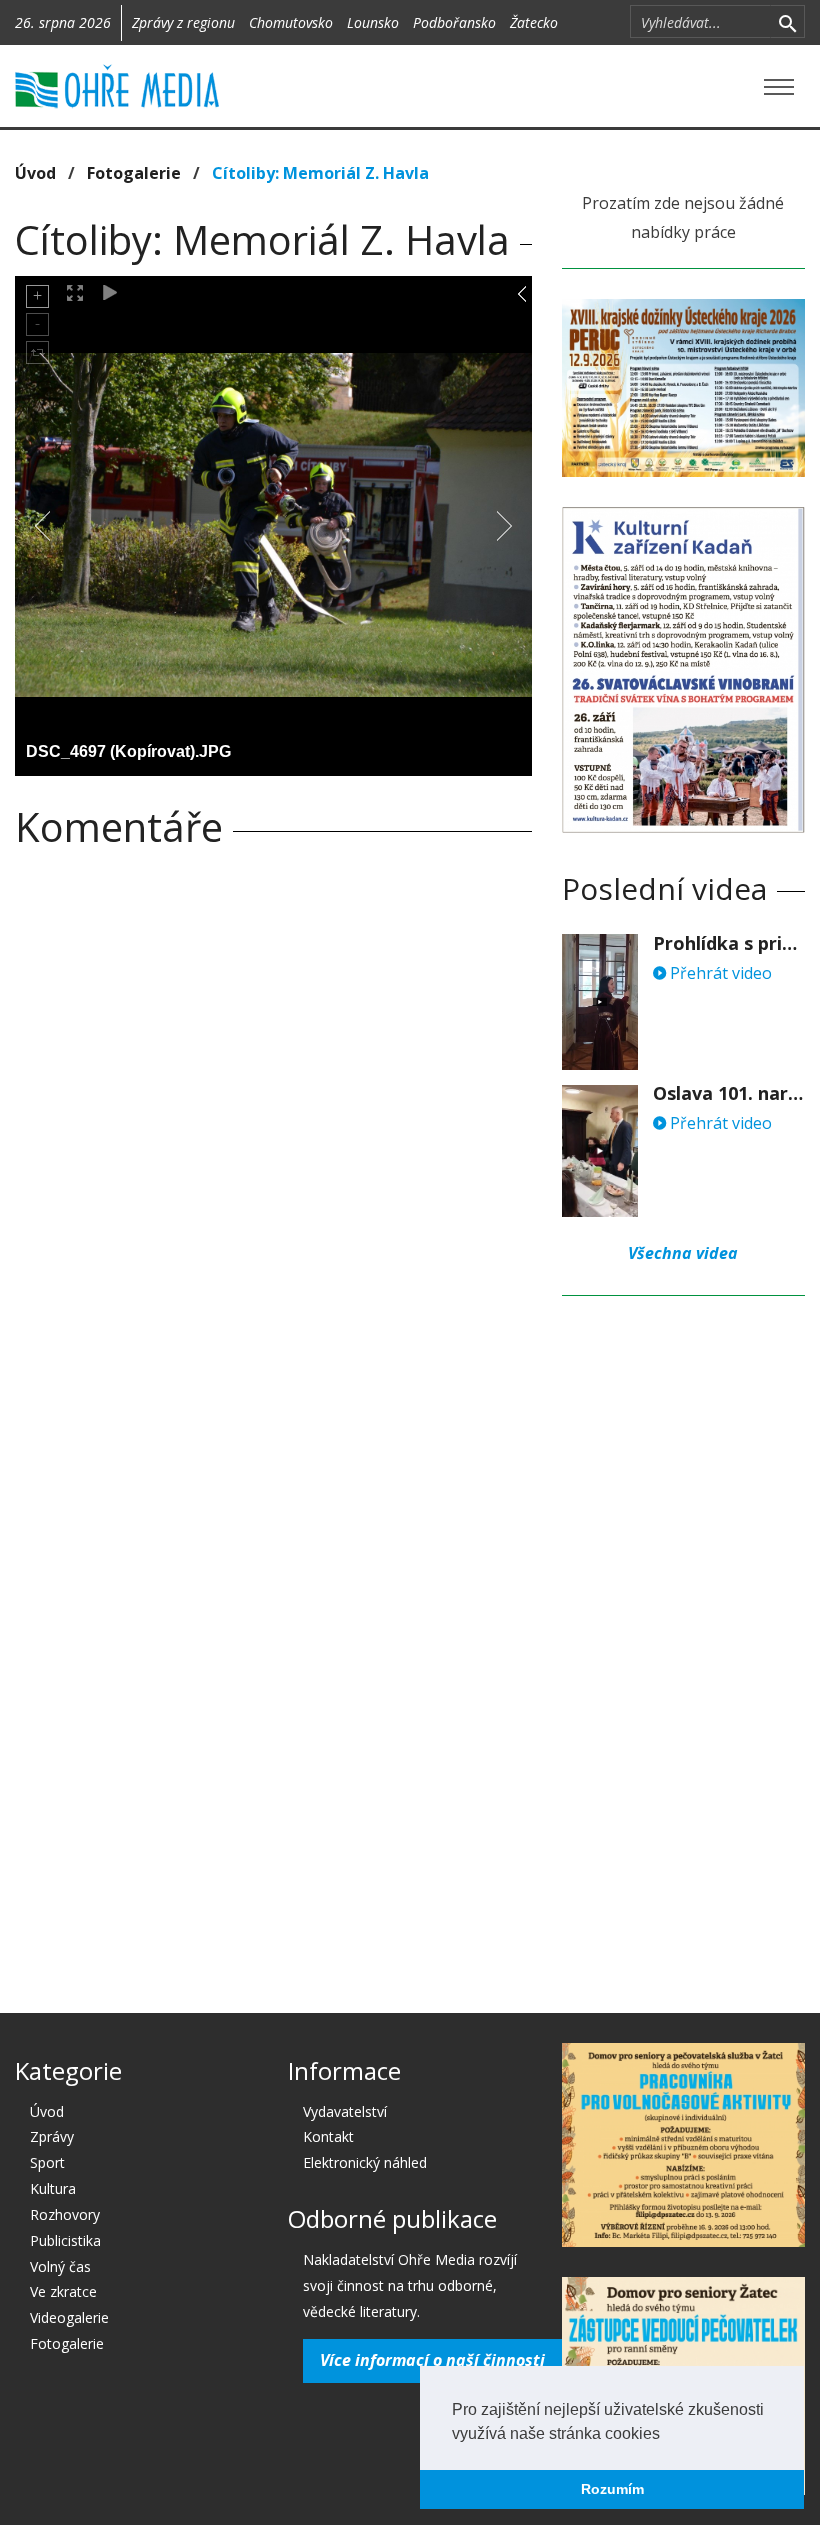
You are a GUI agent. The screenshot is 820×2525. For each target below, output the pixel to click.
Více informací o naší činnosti (432, 2360)
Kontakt (328, 2136)
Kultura (53, 2188)
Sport (47, 2162)
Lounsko (373, 22)
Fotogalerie (134, 173)
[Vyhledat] (787, 22)
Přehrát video (719, 973)
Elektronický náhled (365, 2162)
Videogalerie (69, 2317)
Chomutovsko (291, 22)
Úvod (35, 173)
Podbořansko (454, 22)
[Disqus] (273, 1143)
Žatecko (534, 22)
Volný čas (60, 2266)
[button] (667, 2435)
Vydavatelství (345, 2111)
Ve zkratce (63, 2291)
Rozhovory (65, 2214)
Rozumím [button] (612, 2489)
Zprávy (52, 2136)
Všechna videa (683, 1253)
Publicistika (65, 2240)
